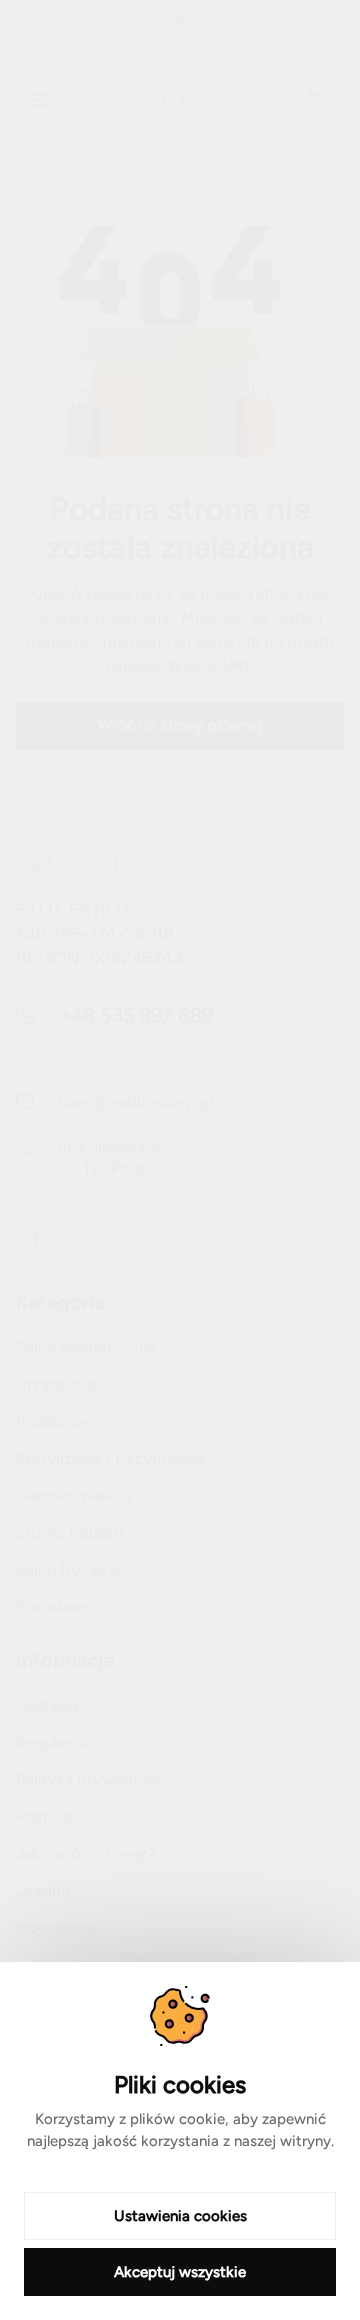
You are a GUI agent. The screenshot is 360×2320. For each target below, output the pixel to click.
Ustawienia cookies (180, 2216)
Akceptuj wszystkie (180, 2272)
